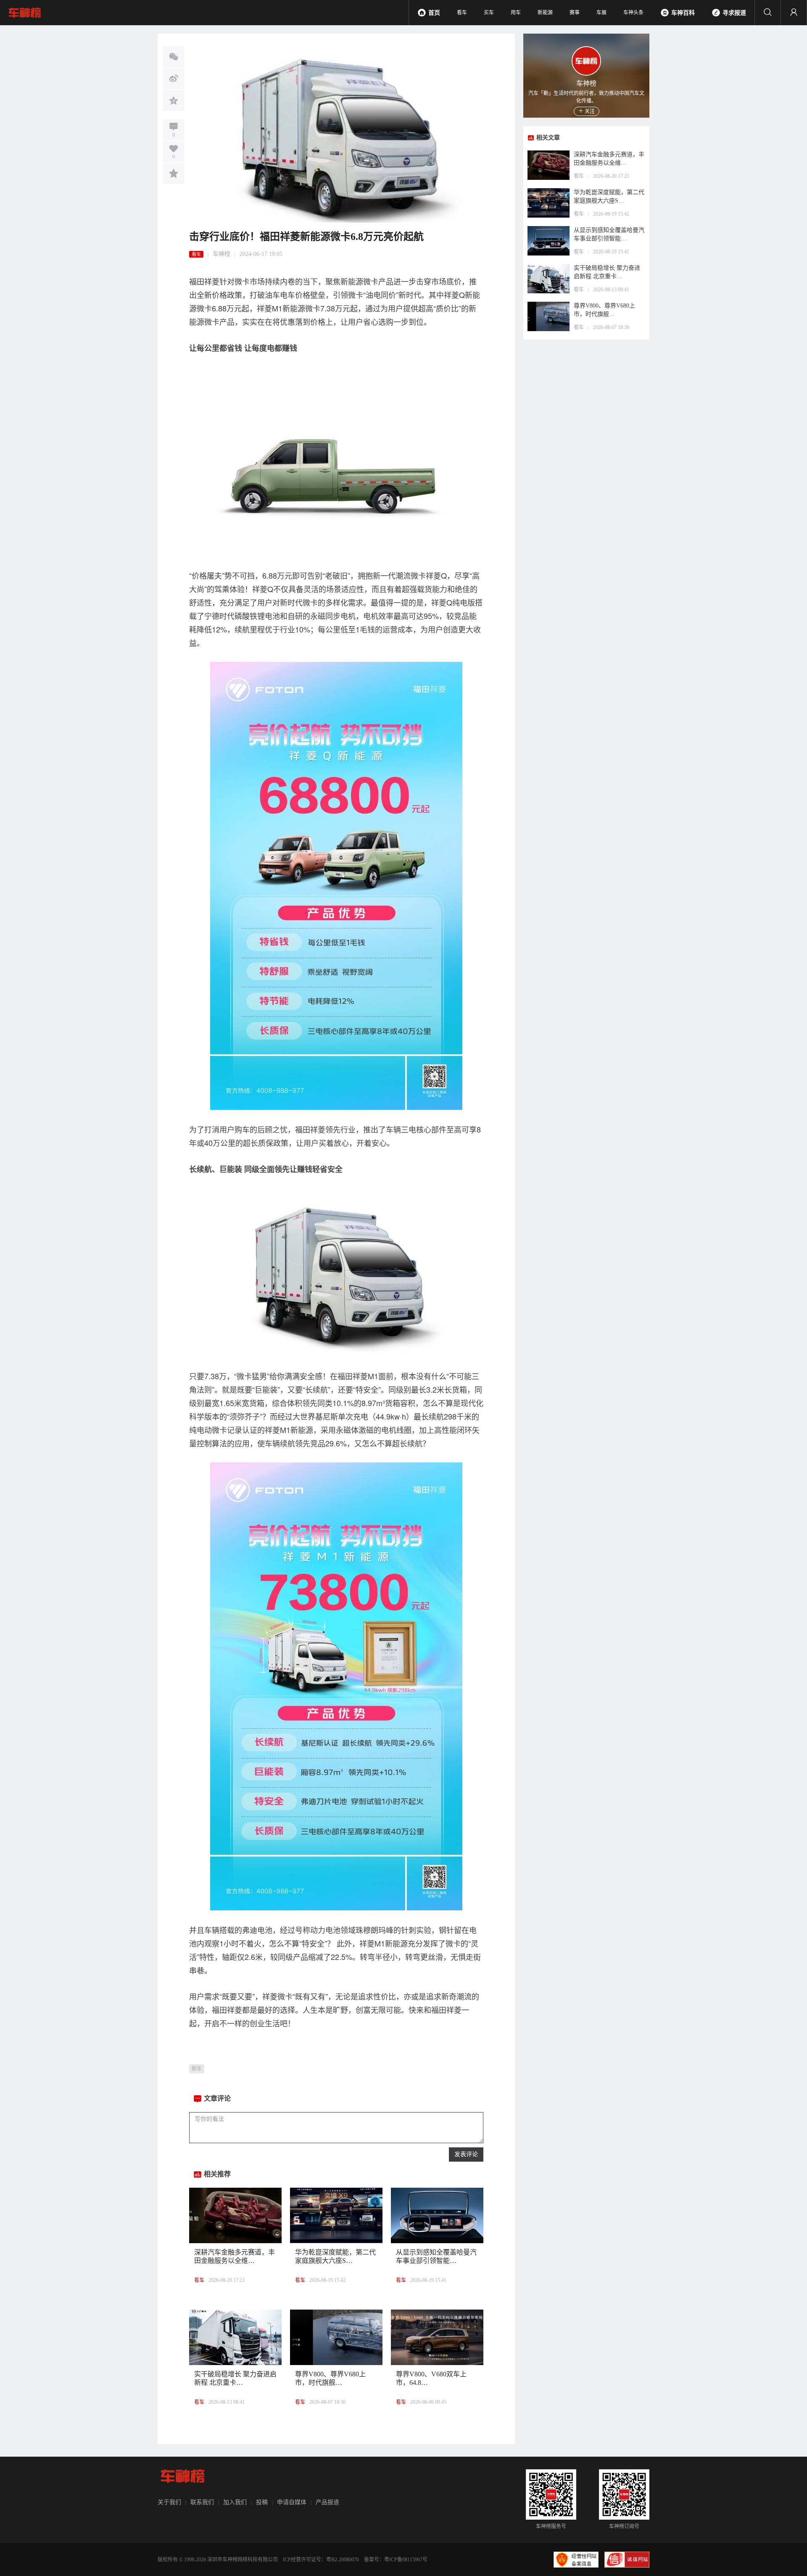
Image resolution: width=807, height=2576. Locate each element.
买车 (489, 13)
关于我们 (169, 2502)
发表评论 (466, 2154)
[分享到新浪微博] (174, 79)
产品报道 (327, 2502)
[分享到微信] (174, 57)
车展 (601, 13)
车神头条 (633, 13)
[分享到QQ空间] (174, 100)
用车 (516, 13)
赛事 (575, 13)
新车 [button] (197, 2069)
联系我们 (202, 2502)
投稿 (262, 2502)
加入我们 (235, 2502)
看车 (462, 13)
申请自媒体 (292, 2502)
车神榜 (222, 254)
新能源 (545, 13)
